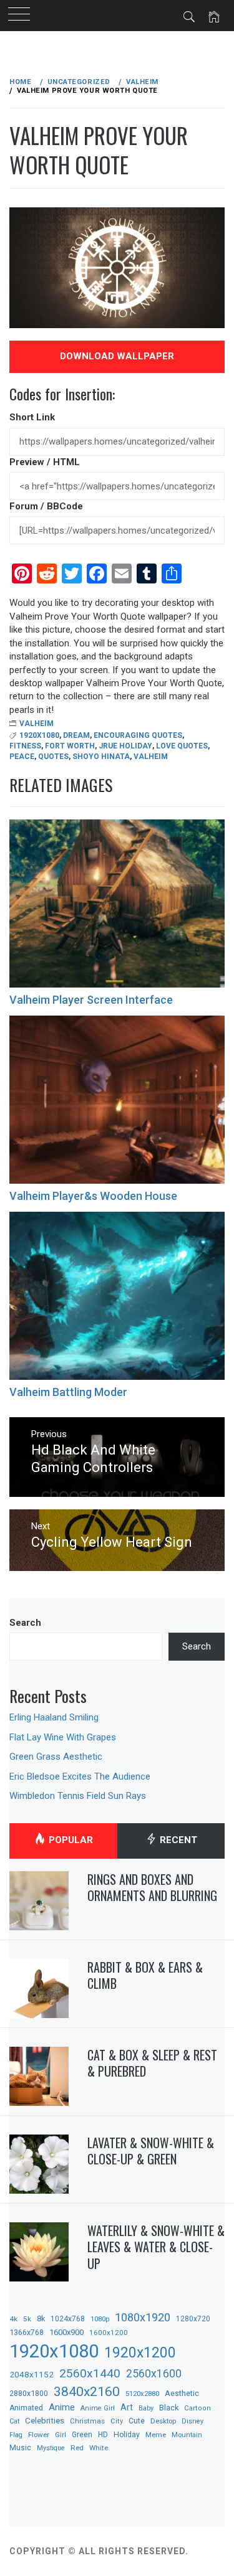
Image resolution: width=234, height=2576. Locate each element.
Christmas (87, 2421)
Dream (76, 735)
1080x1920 (143, 2317)
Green (82, 2435)
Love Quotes (182, 746)
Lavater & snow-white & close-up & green (151, 2151)
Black (169, 2408)
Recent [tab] (177, 1840)
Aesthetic (182, 2393)
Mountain (187, 2435)
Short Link (32, 417)
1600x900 (66, 2332)
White (99, 2448)
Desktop (163, 2421)
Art (127, 2407)
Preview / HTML (45, 462)
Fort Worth (70, 746)
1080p (100, 2319)
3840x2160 (87, 2391)
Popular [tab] (70, 1840)
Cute (137, 2421)
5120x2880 (142, 2394)
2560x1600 (154, 2374)
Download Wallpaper (117, 356)
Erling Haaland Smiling (54, 1717)
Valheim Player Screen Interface (91, 1000)
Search (25, 1623)
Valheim (37, 724)
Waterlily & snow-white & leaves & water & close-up (156, 2247)
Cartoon (197, 2408)
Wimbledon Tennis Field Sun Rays (78, 1796)
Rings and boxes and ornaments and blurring (152, 1888)
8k (41, 2319)
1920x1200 (140, 2353)
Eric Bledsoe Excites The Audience (80, 1776)
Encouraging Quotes (138, 735)
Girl (61, 2435)
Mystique (51, 2448)
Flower (39, 2435)
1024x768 (68, 2319)
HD (103, 2435)
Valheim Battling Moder (68, 1392)
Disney (193, 2421)
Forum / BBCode (46, 506)
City (117, 2421)
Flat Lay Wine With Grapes (63, 1737)
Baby (146, 2408)
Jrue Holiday (125, 746)
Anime (62, 2407)
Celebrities (45, 2420)
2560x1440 (90, 2373)
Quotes (53, 757)
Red (77, 2448)
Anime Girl (98, 2408)
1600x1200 (109, 2333)
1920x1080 (39, 735)
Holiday (127, 2435)
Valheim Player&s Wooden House (93, 1196)
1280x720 (193, 2319)
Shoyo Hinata (101, 757)
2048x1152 (32, 2374)
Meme (156, 2435)
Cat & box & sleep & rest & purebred (152, 2063)
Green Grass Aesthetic (56, 1757)
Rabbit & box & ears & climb (145, 1975)
